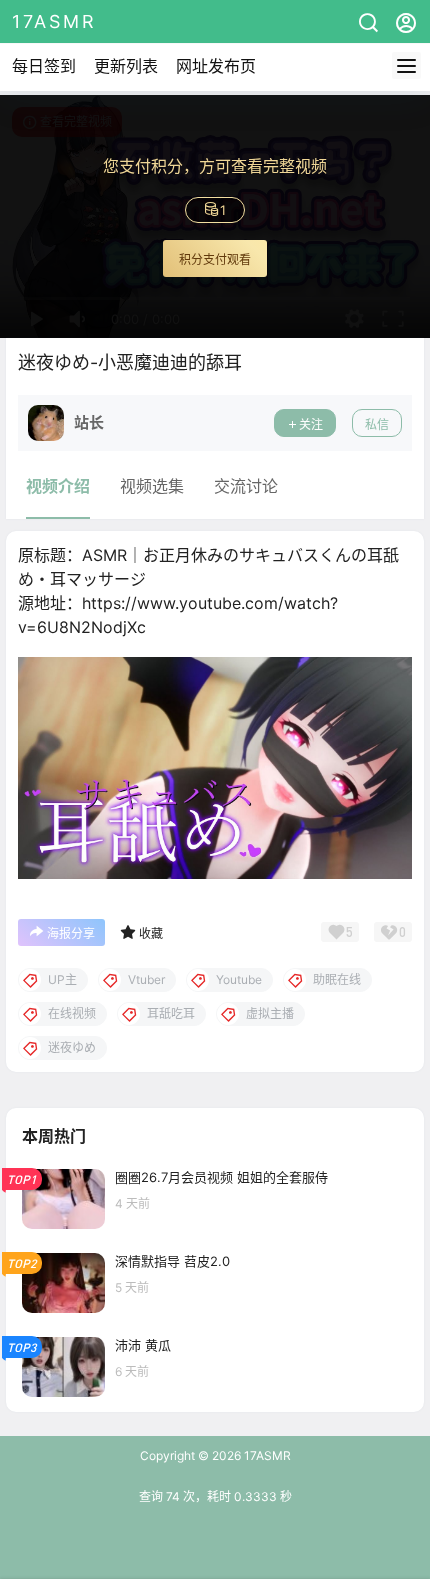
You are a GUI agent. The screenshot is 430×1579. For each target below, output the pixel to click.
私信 (377, 424)
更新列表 (126, 66)
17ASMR (266, 1455)
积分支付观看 (215, 259)
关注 (311, 424)
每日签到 (44, 66)
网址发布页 (216, 66)
